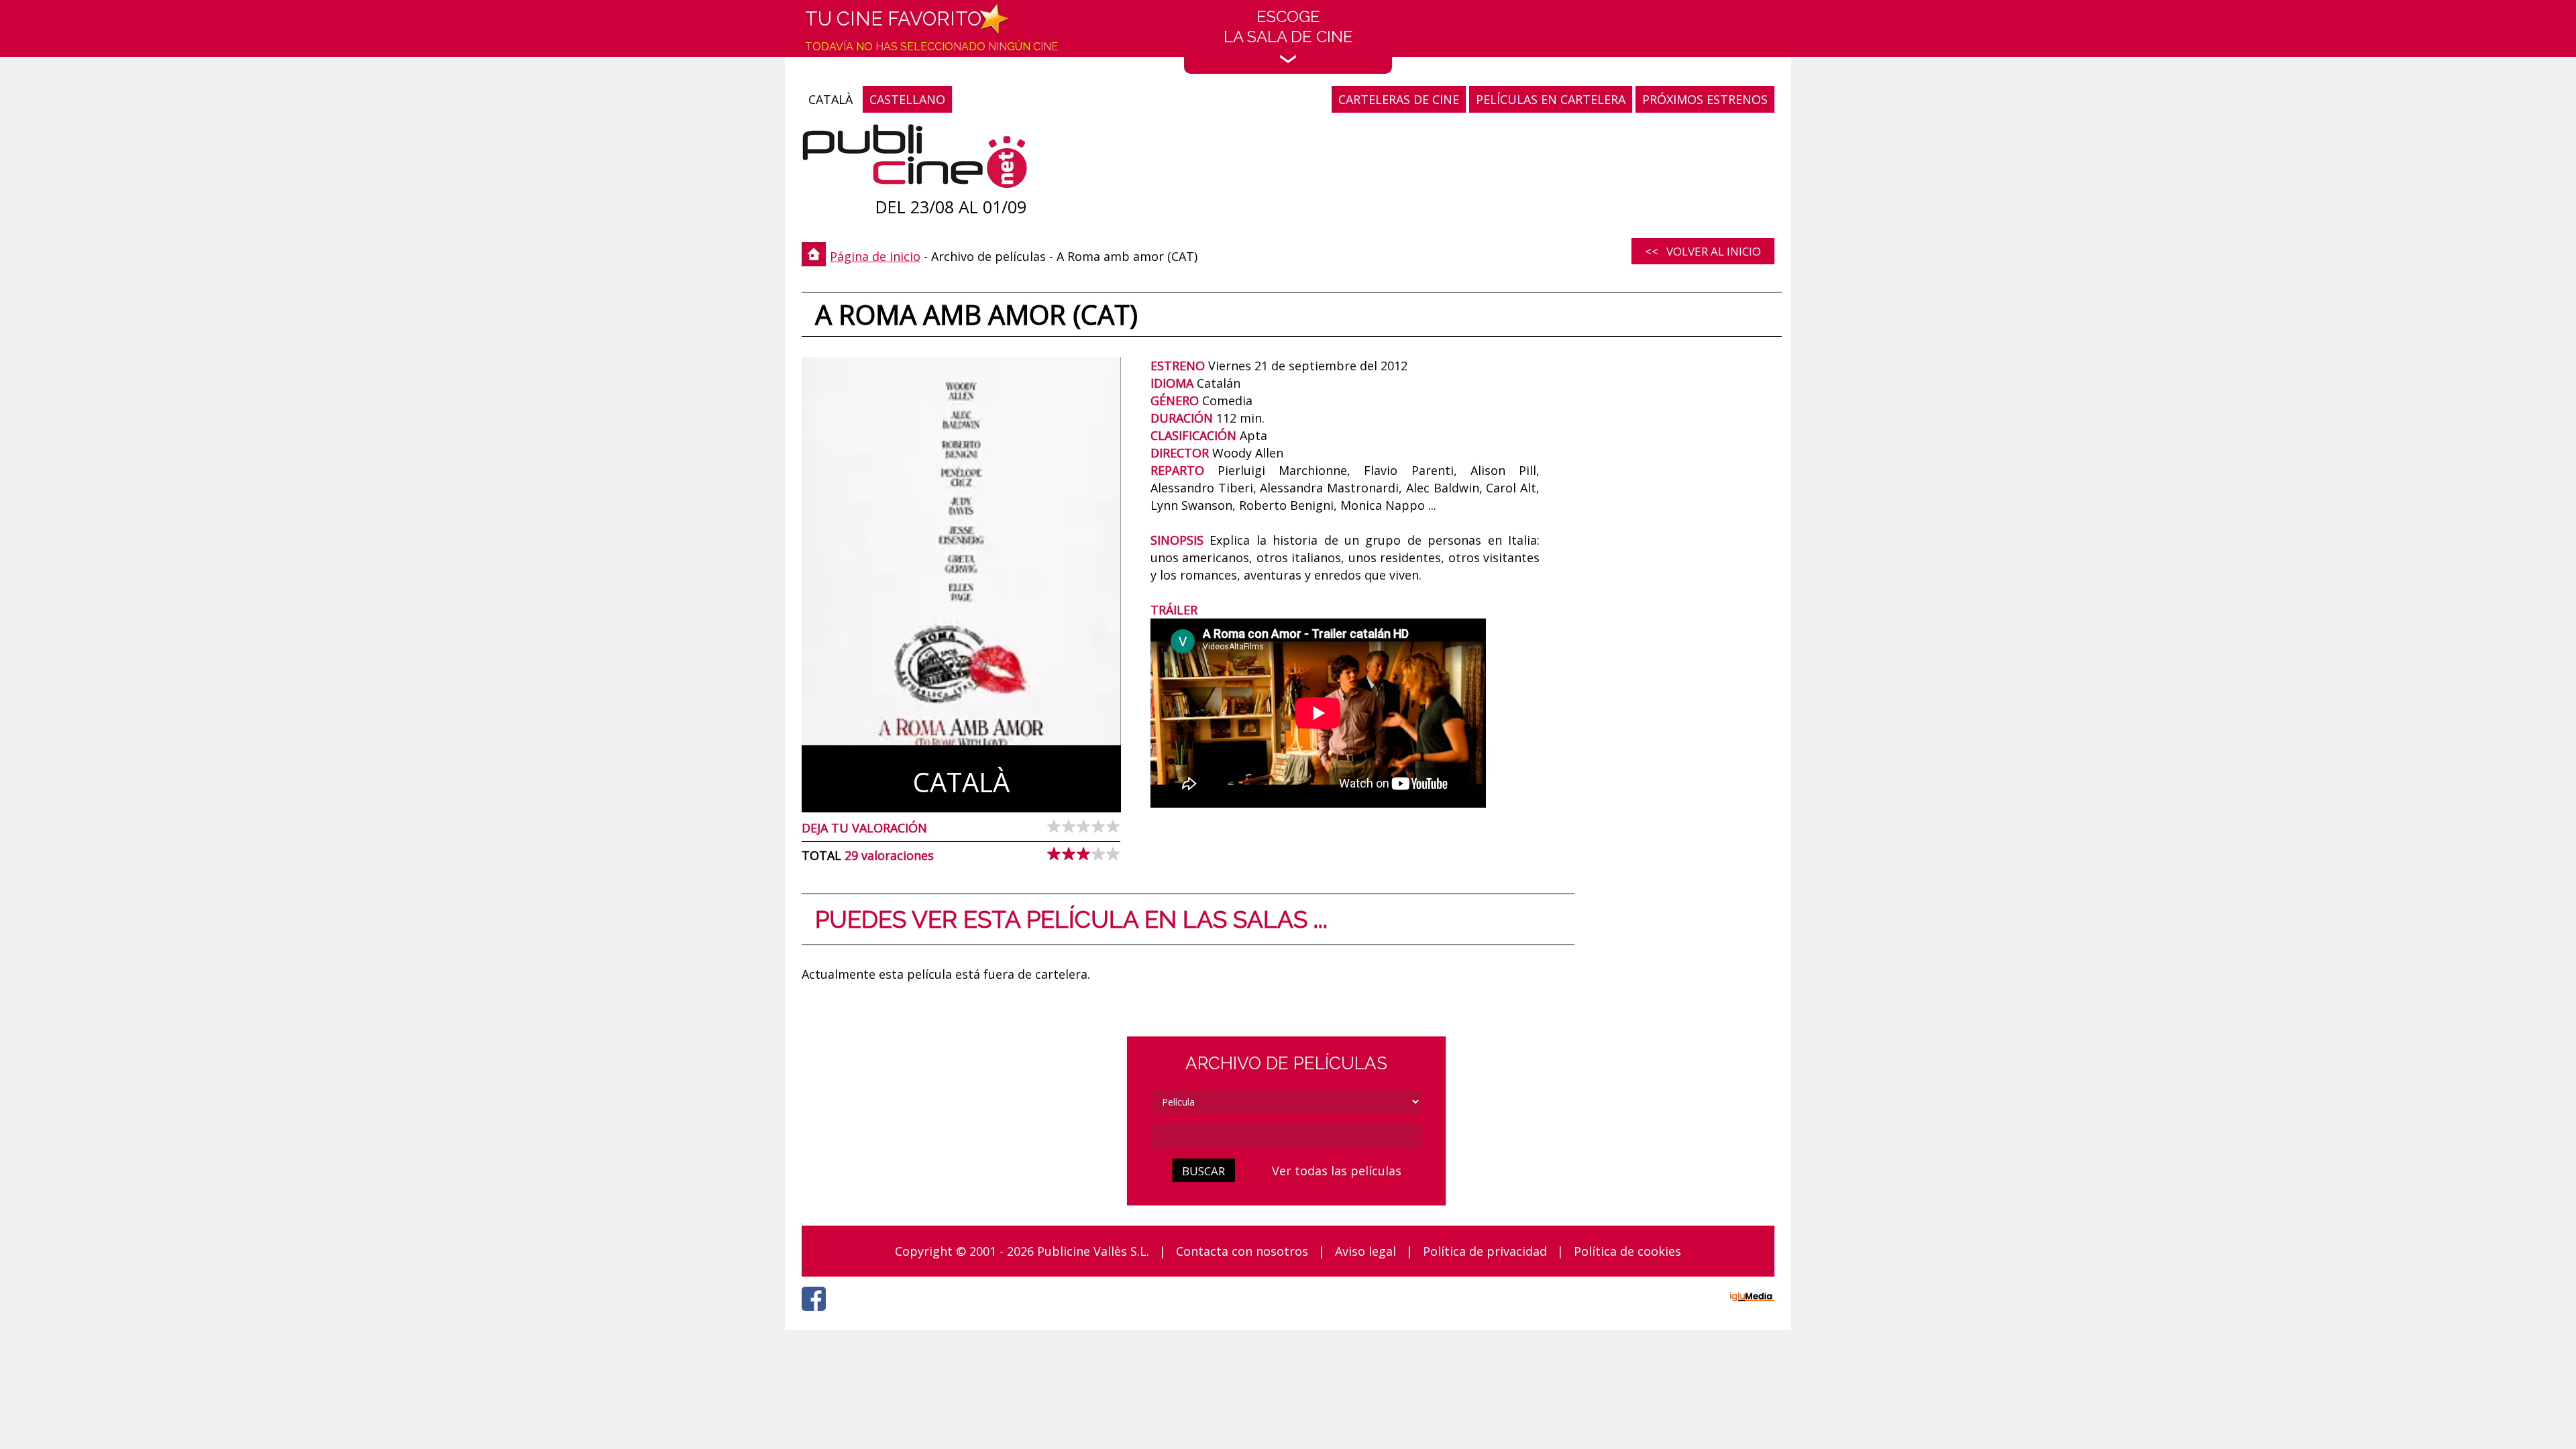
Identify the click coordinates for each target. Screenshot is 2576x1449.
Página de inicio (875, 256)
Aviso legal (1365, 1251)
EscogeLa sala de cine (1288, 26)
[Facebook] (817, 1314)
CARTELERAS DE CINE (1399, 99)
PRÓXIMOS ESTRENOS (1705, 99)
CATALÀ (830, 99)
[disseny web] (1752, 1299)
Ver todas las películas (1337, 1171)
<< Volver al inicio (1703, 251)
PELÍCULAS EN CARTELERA (1551, 99)
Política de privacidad (1485, 1251)
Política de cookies (1627, 1251)
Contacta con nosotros (1242, 1251)
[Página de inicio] (915, 159)
